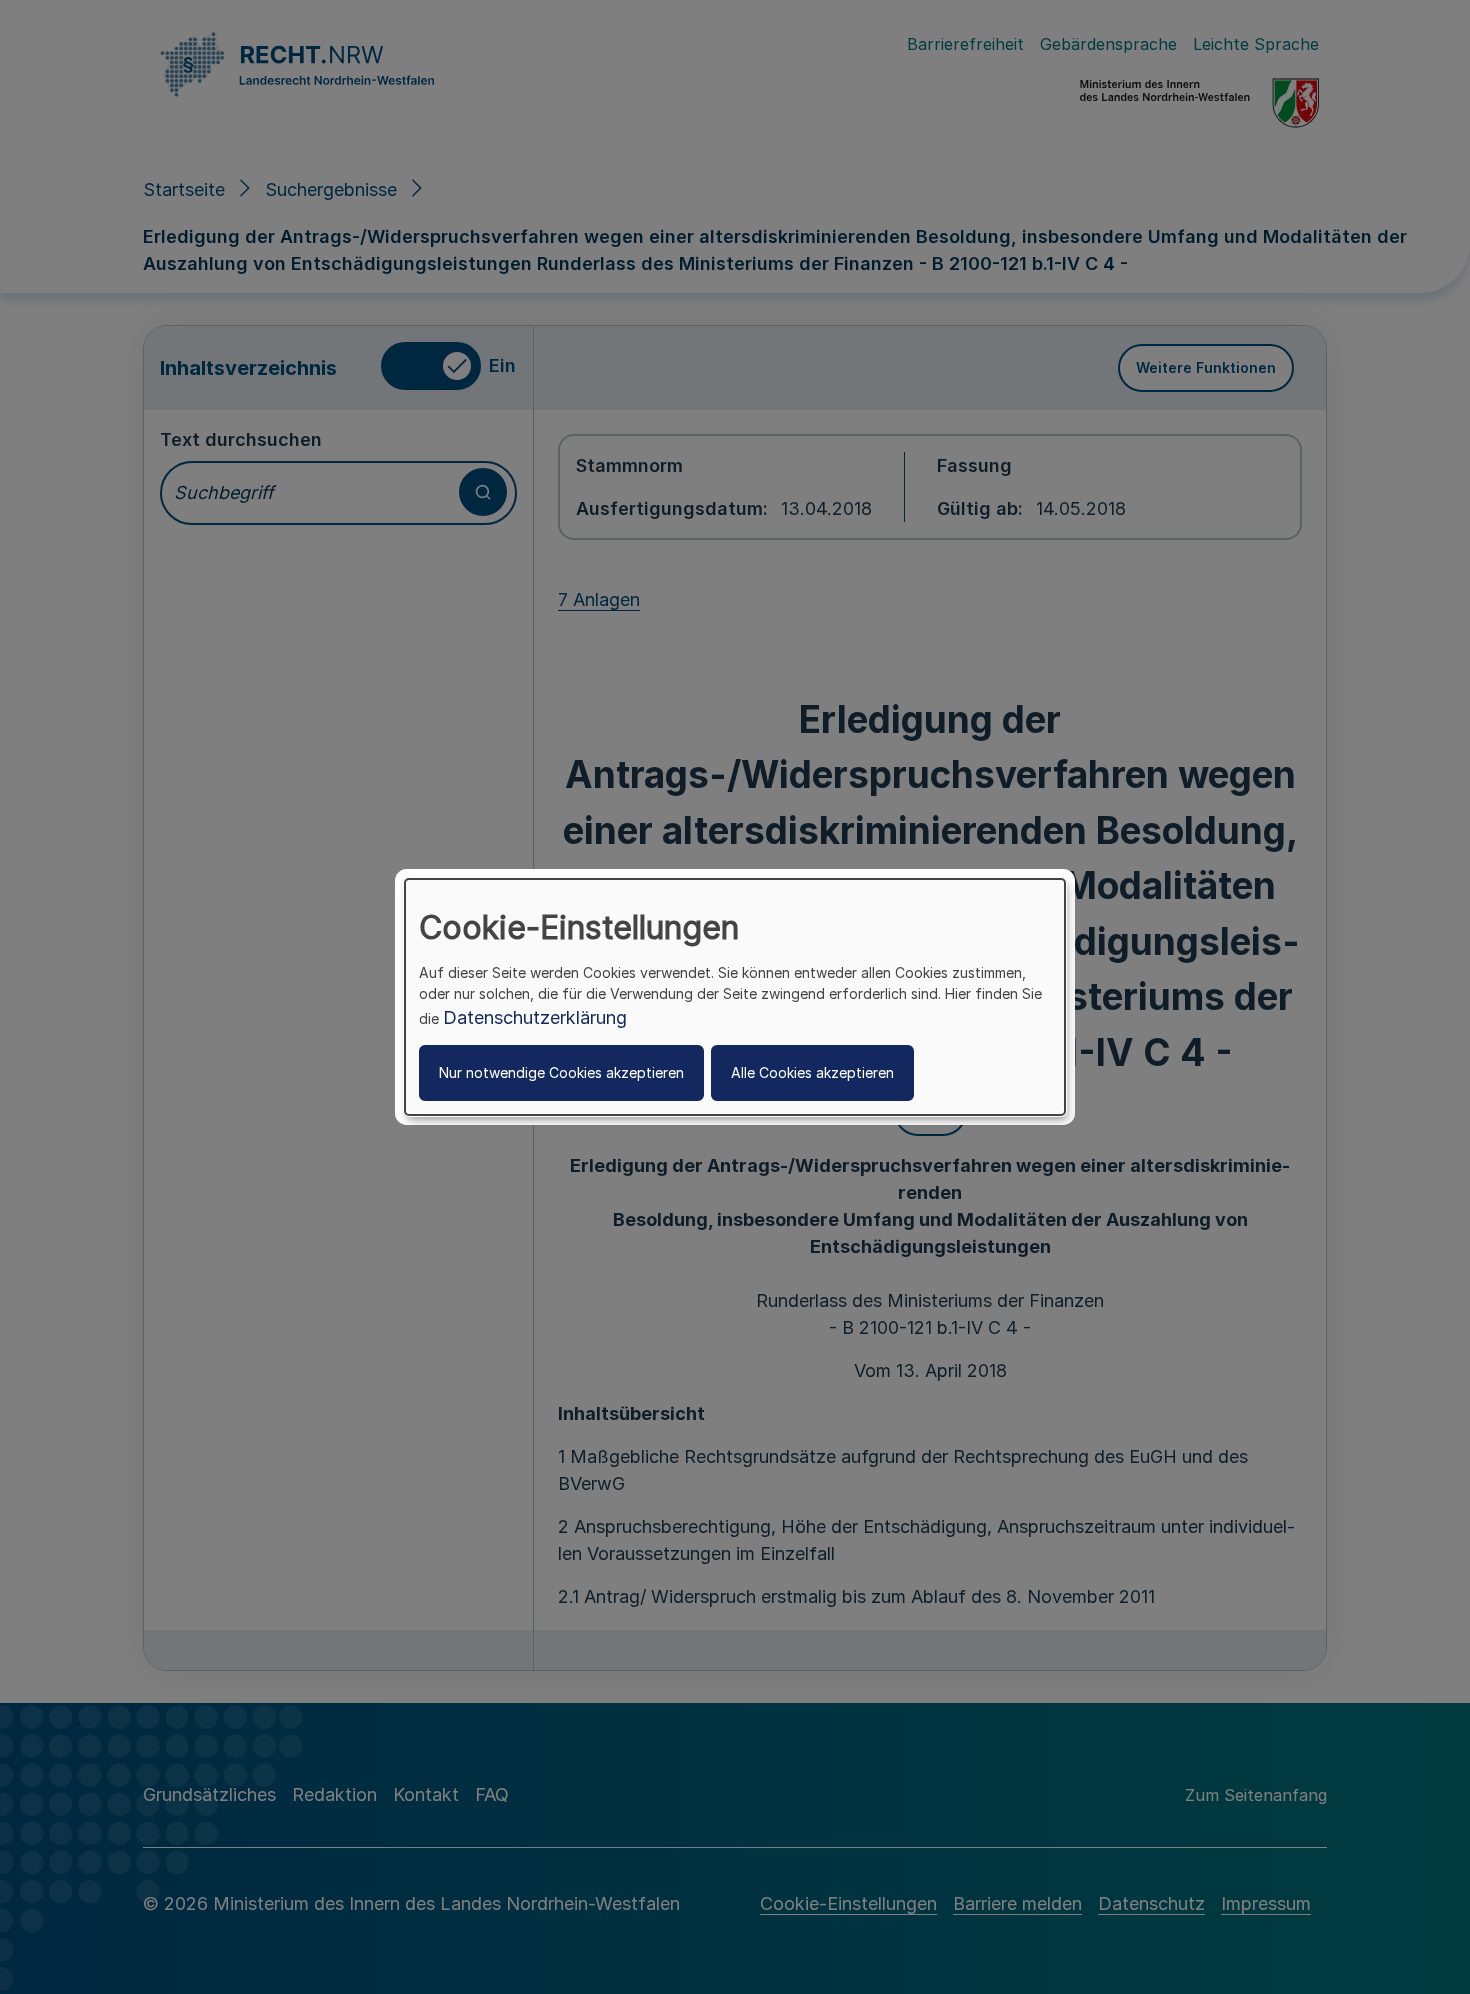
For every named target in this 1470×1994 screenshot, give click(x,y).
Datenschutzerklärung (535, 1017)
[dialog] (735, 997)
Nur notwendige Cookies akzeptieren (561, 1072)
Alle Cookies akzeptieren (812, 1072)
